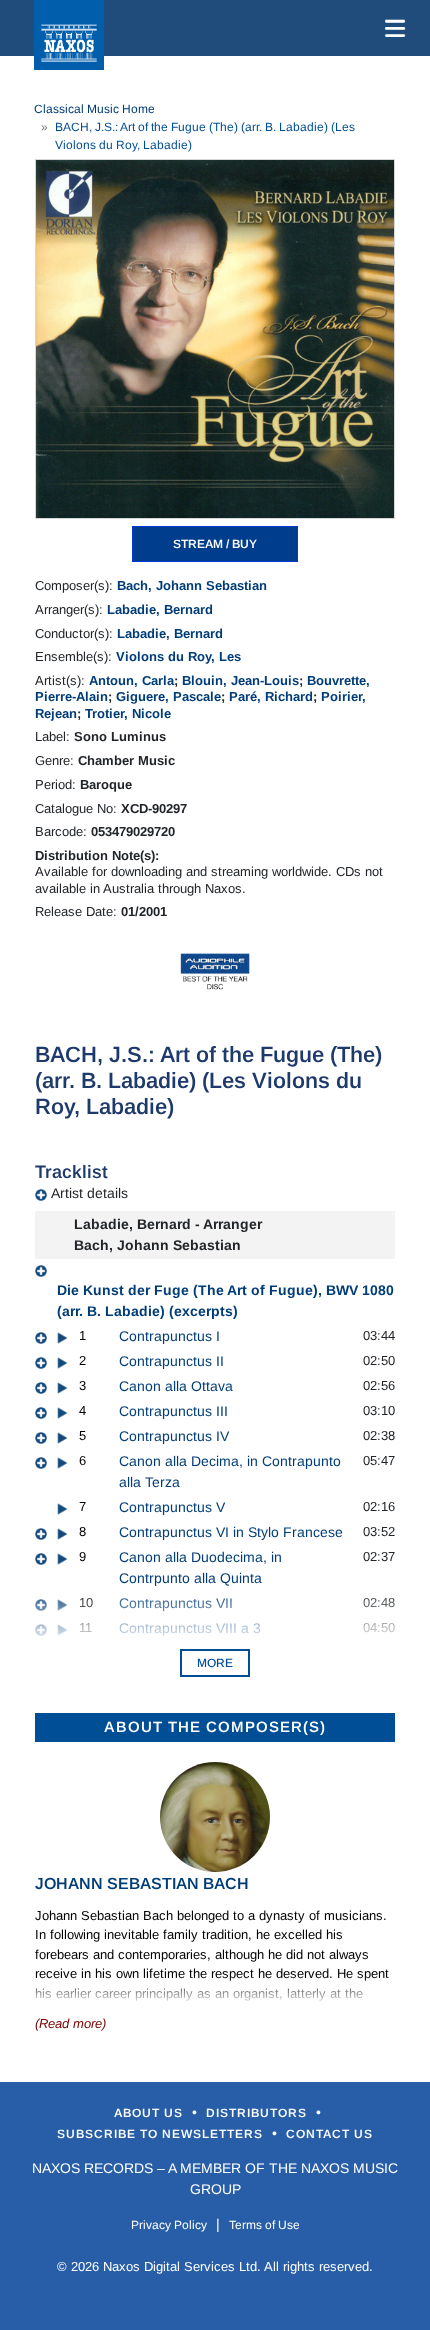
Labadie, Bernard (160, 609)
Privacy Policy (169, 2225)
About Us (150, 2113)
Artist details (89, 1193)
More (215, 1663)
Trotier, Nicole (128, 713)
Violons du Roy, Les (178, 656)
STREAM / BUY (215, 544)
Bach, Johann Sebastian (192, 585)
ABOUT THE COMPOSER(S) (215, 1726)
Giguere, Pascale (168, 696)
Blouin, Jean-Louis (240, 680)
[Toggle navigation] (391, 28)
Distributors (258, 2113)
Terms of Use (264, 2225)
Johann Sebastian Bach (142, 1883)
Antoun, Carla (131, 680)
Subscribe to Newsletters (162, 2134)
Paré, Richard (271, 696)
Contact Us (329, 2134)
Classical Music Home (94, 109)
